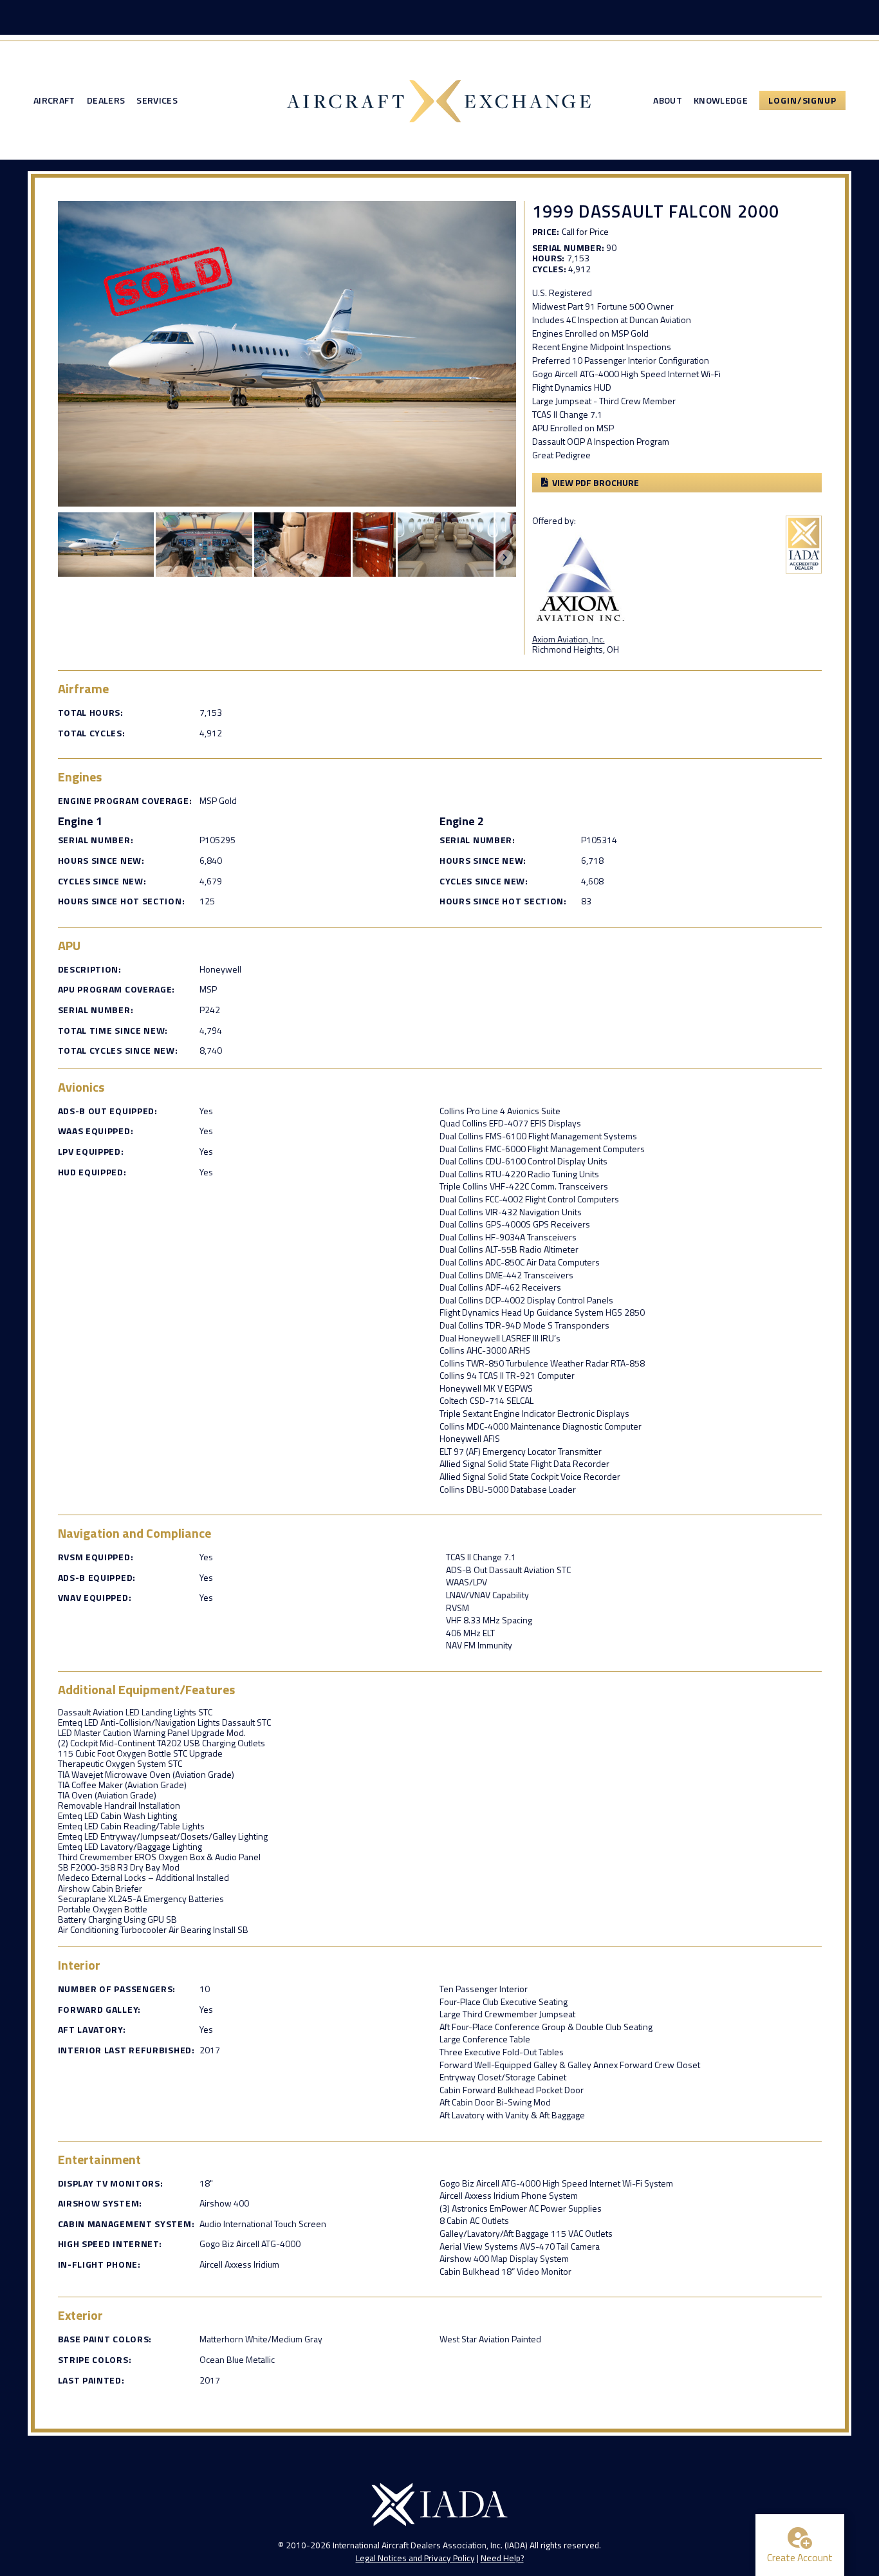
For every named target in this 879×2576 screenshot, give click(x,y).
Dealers (106, 100)
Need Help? (502, 2558)
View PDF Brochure (596, 482)
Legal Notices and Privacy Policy (415, 2558)
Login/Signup (802, 100)
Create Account (800, 2557)
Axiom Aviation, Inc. (569, 639)
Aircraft (54, 100)
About (668, 100)
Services (157, 100)
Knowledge (721, 100)
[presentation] (505, 557)
